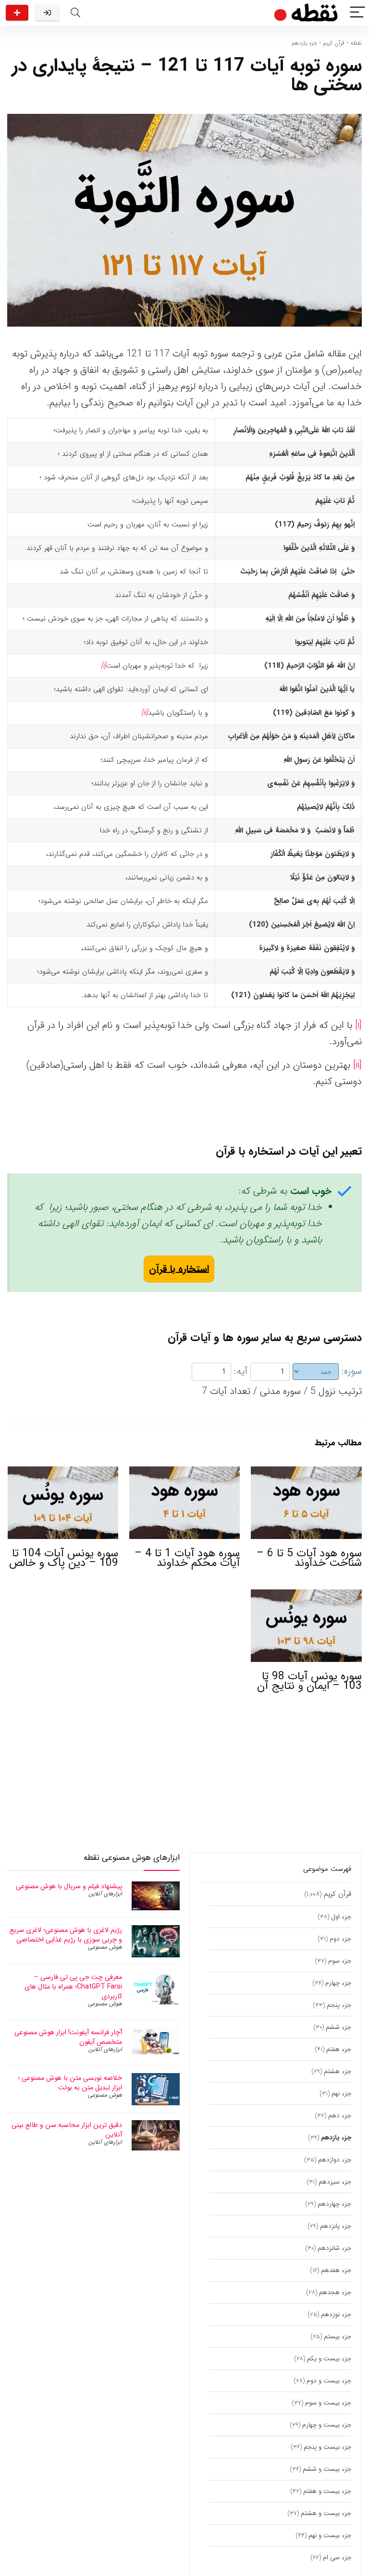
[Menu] (357, 13)
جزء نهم (341, 2094)
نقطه (356, 43)
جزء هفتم (339, 2049)
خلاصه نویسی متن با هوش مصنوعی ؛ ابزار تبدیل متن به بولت (70, 2083)
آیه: (241, 1371)
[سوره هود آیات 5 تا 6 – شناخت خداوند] (306, 1473)
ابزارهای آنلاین (105, 1894)
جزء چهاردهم (334, 2204)
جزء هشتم (338, 2071)
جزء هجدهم (335, 2292)
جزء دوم (340, 1939)
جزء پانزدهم (336, 2226)
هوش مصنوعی (105, 1947)
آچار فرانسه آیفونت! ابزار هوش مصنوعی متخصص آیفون (68, 2037)
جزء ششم (338, 2027)
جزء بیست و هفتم (327, 2491)
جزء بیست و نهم (330, 2535)
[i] (358, 1025)
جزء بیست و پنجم (327, 2447)
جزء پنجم (339, 2005)
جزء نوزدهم (336, 2314)
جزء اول (341, 1917)
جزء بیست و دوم (329, 2381)
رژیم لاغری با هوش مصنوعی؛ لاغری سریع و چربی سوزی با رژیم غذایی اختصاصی (66, 1935)
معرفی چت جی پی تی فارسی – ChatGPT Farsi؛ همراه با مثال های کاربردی (73, 1987)
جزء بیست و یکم (329, 2359)
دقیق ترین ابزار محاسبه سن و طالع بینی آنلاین (67, 2130)
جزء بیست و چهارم (327, 2425)
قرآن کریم (334, 43)
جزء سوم (340, 1961)
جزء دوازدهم (335, 2160)
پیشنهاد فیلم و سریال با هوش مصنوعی (69, 1886)
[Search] (75, 13)
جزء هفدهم (336, 2270)
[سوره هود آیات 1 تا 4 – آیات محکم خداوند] (185, 1473)
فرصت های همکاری (17, 13)
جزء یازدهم (304, 43)
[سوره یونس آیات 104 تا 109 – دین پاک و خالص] (63, 1473)
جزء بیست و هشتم (326, 2513)
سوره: (352, 1371)
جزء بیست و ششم (327, 2469)
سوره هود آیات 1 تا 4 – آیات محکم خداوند (187, 1558)
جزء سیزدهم (335, 2182)
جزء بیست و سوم (328, 2403)
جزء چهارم (338, 1983)
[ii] (357, 1065)
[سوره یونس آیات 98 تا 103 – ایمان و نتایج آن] (306, 1596)
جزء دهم (340, 2116)
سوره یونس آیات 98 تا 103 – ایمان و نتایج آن (309, 1681)
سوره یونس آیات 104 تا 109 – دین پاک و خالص (64, 1558)
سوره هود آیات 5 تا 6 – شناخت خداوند (309, 1558)
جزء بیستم (338, 2337)
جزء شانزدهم (334, 2248)
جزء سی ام (337, 2558)
